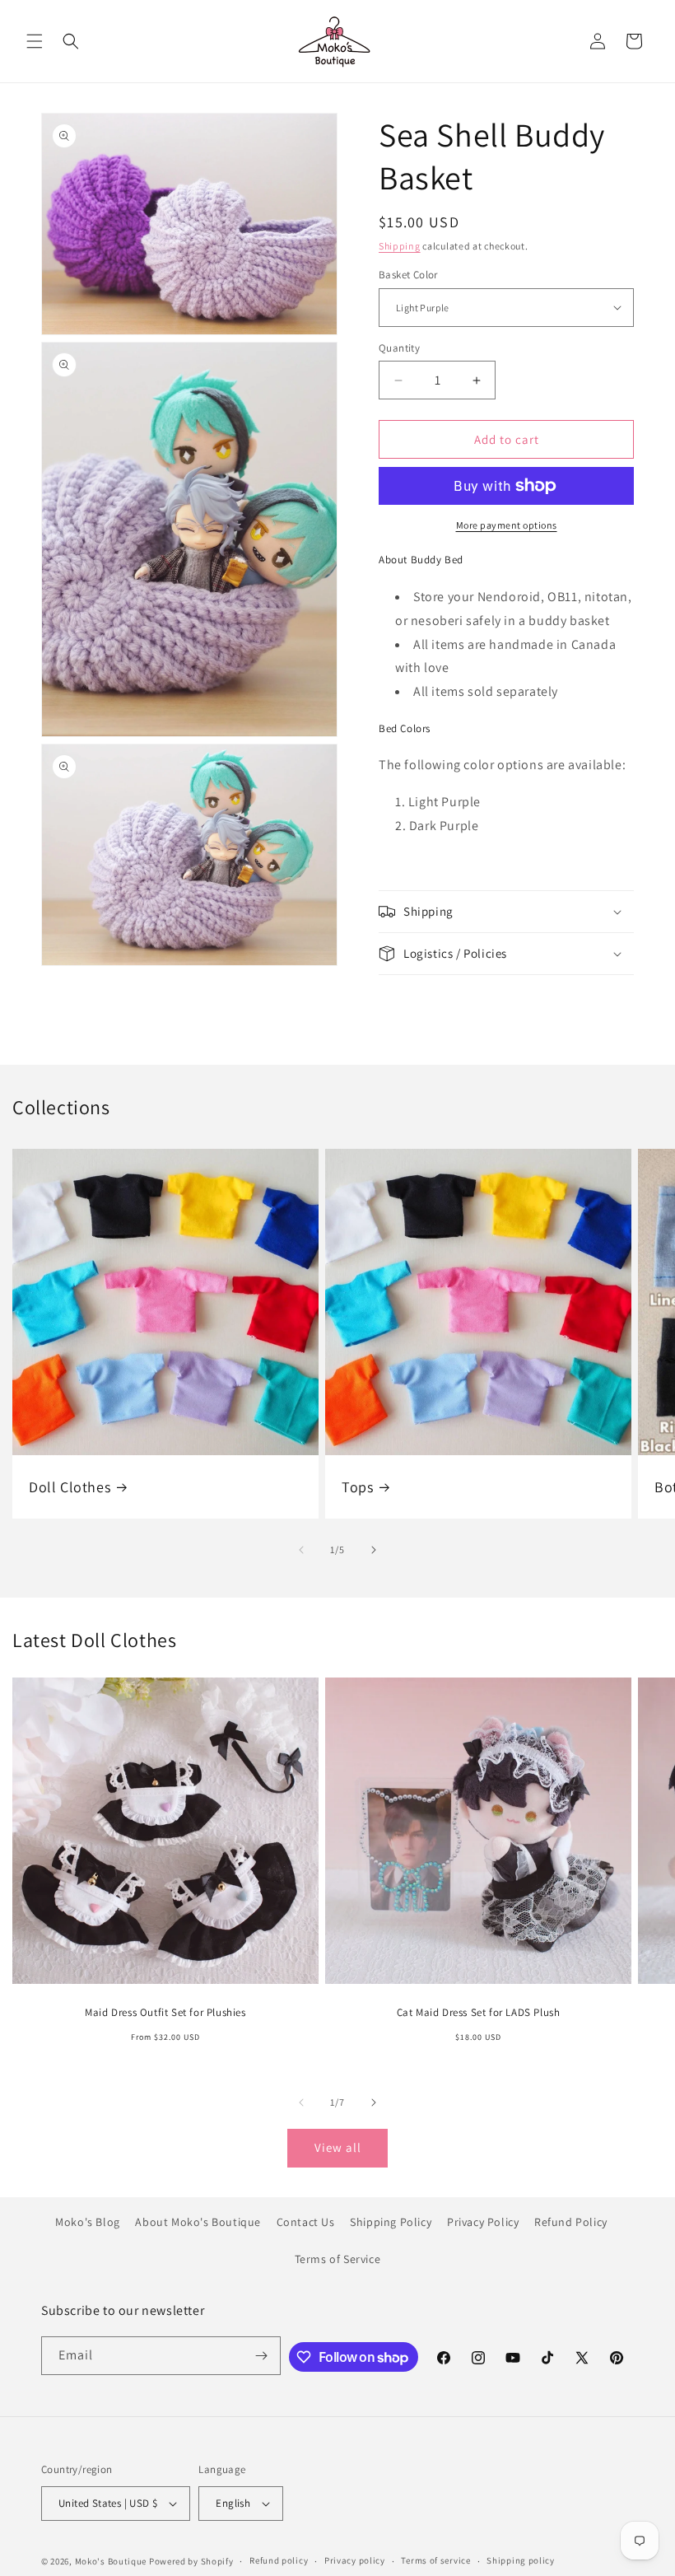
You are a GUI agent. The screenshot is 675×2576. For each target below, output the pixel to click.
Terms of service (435, 2560)
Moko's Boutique (111, 2561)
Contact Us (306, 2222)
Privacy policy (355, 2560)
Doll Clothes (70, 1487)
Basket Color (408, 275)
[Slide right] (374, 1550)
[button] (35, 41)
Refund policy (279, 2560)
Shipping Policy (391, 2222)
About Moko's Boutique (198, 2222)
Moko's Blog (88, 2222)
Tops (357, 1487)
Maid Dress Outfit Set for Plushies (165, 2013)
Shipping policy (521, 2560)
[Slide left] (301, 1550)
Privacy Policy (483, 2222)
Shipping (400, 246)
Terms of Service (338, 2259)
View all (338, 2147)
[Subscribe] (262, 2356)
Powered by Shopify (191, 2561)
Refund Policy (571, 2222)
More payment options (507, 525)
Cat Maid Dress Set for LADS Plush (479, 2013)
